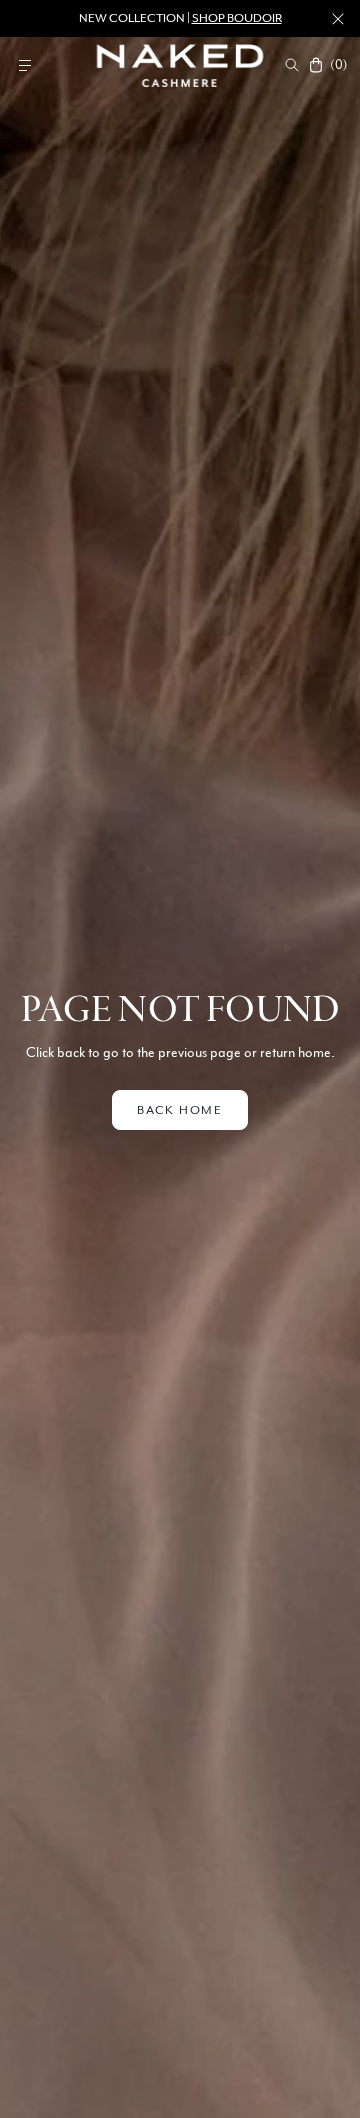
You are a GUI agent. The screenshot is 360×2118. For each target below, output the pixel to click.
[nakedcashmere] (180, 65)
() (338, 65)
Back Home (179, 1110)
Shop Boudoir (237, 18)
